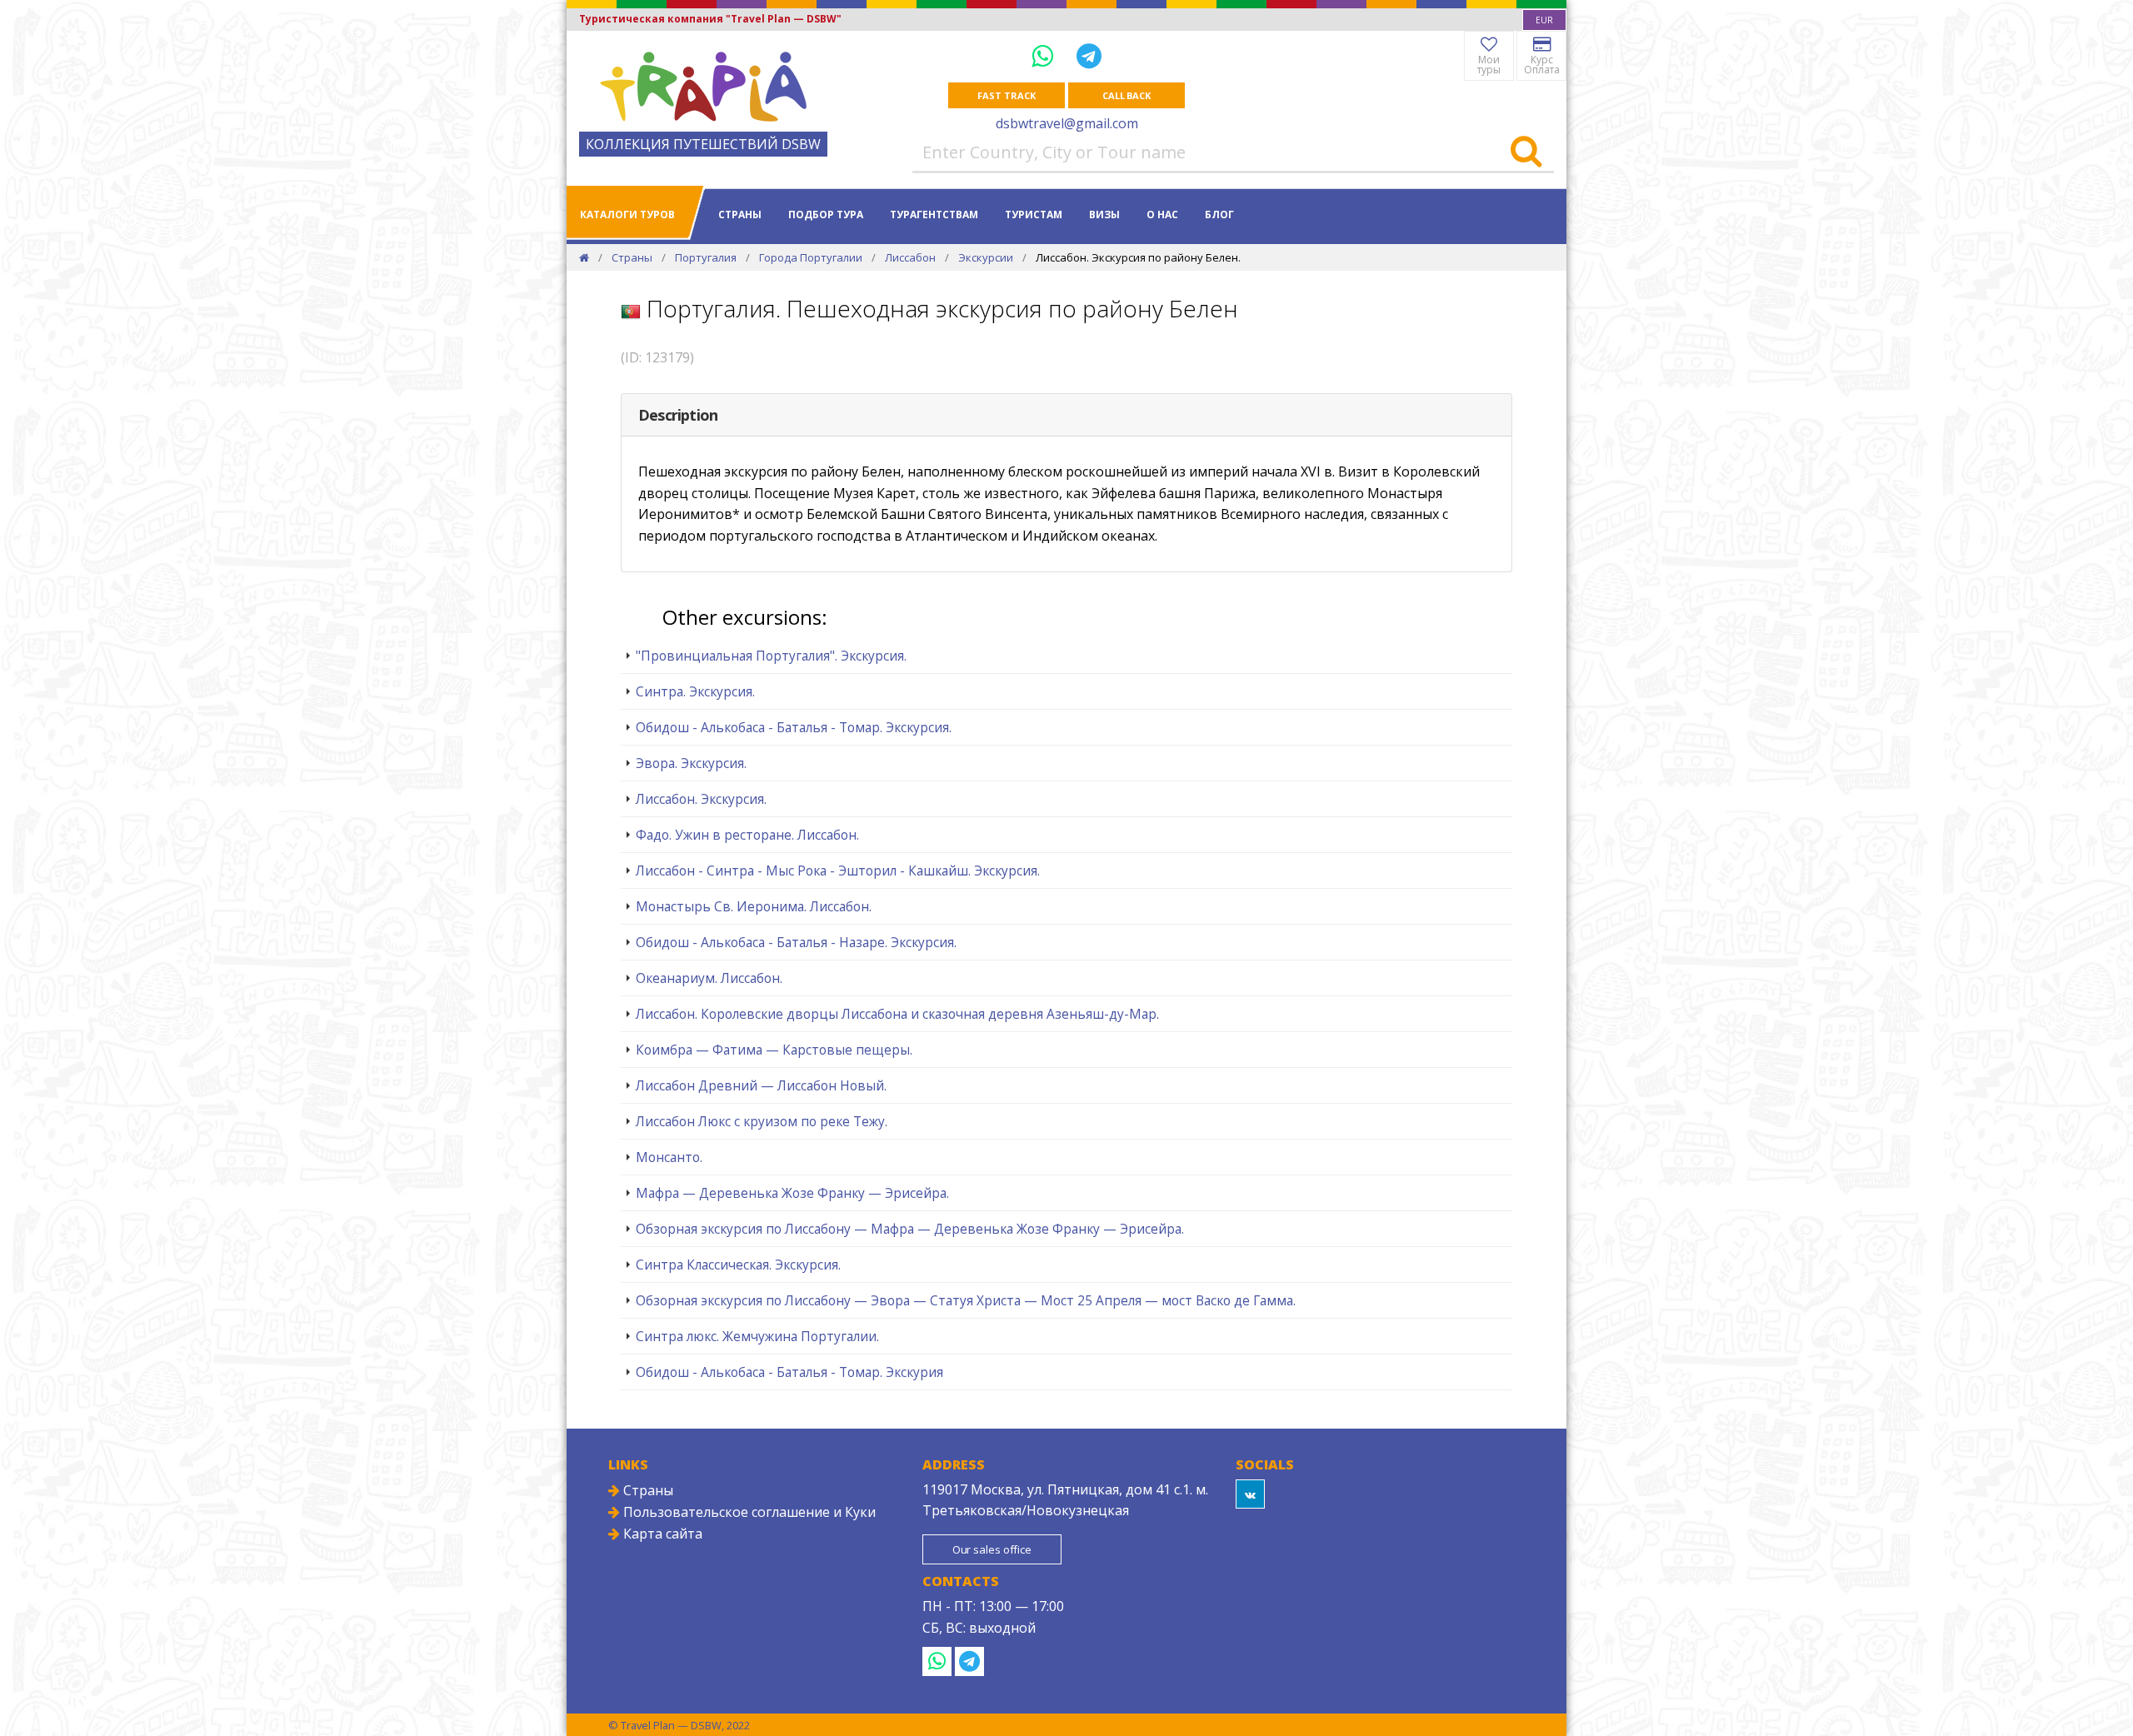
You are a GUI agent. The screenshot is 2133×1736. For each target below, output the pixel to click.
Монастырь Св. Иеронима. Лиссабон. (754, 906)
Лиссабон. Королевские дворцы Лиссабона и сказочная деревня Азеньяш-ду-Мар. (897, 1014)
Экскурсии (986, 257)
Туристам (1034, 215)
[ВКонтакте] (1250, 1494)
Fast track (1006, 95)
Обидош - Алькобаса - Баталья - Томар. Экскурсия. (794, 727)
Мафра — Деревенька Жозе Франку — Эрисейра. (792, 1193)
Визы (1104, 215)
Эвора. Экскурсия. (691, 763)
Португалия (706, 257)
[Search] (1526, 152)
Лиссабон (910, 257)
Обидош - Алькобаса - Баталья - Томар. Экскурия (789, 1372)
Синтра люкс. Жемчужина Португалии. (757, 1336)
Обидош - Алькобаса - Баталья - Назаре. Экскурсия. (796, 942)
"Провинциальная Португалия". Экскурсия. (771, 656)
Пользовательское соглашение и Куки (748, 1512)
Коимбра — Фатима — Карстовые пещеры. (774, 1050)
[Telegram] (1089, 55)
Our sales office (992, 1549)
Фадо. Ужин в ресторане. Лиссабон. (747, 835)
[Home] (584, 257)
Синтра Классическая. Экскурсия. (738, 1265)
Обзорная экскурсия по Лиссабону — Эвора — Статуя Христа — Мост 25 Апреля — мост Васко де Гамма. (966, 1300)
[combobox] (1544, 20)
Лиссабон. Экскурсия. (701, 799)
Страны (740, 215)
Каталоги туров (627, 215)
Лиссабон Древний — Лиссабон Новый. (761, 1085)
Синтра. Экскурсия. (695, 691)
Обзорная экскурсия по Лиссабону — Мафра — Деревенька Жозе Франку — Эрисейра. (910, 1229)
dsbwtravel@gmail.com (1067, 123)
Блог (1219, 215)
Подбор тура (826, 215)
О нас (1162, 215)
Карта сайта (661, 1534)
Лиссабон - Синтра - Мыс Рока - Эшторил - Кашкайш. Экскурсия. (838, 870)
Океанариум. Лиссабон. (709, 978)
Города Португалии (811, 257)
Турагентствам (934, 215)
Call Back (1126, 95)
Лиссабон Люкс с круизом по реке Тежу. (762, 1121)
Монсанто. (669, 1157)
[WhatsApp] (1046, 55)
